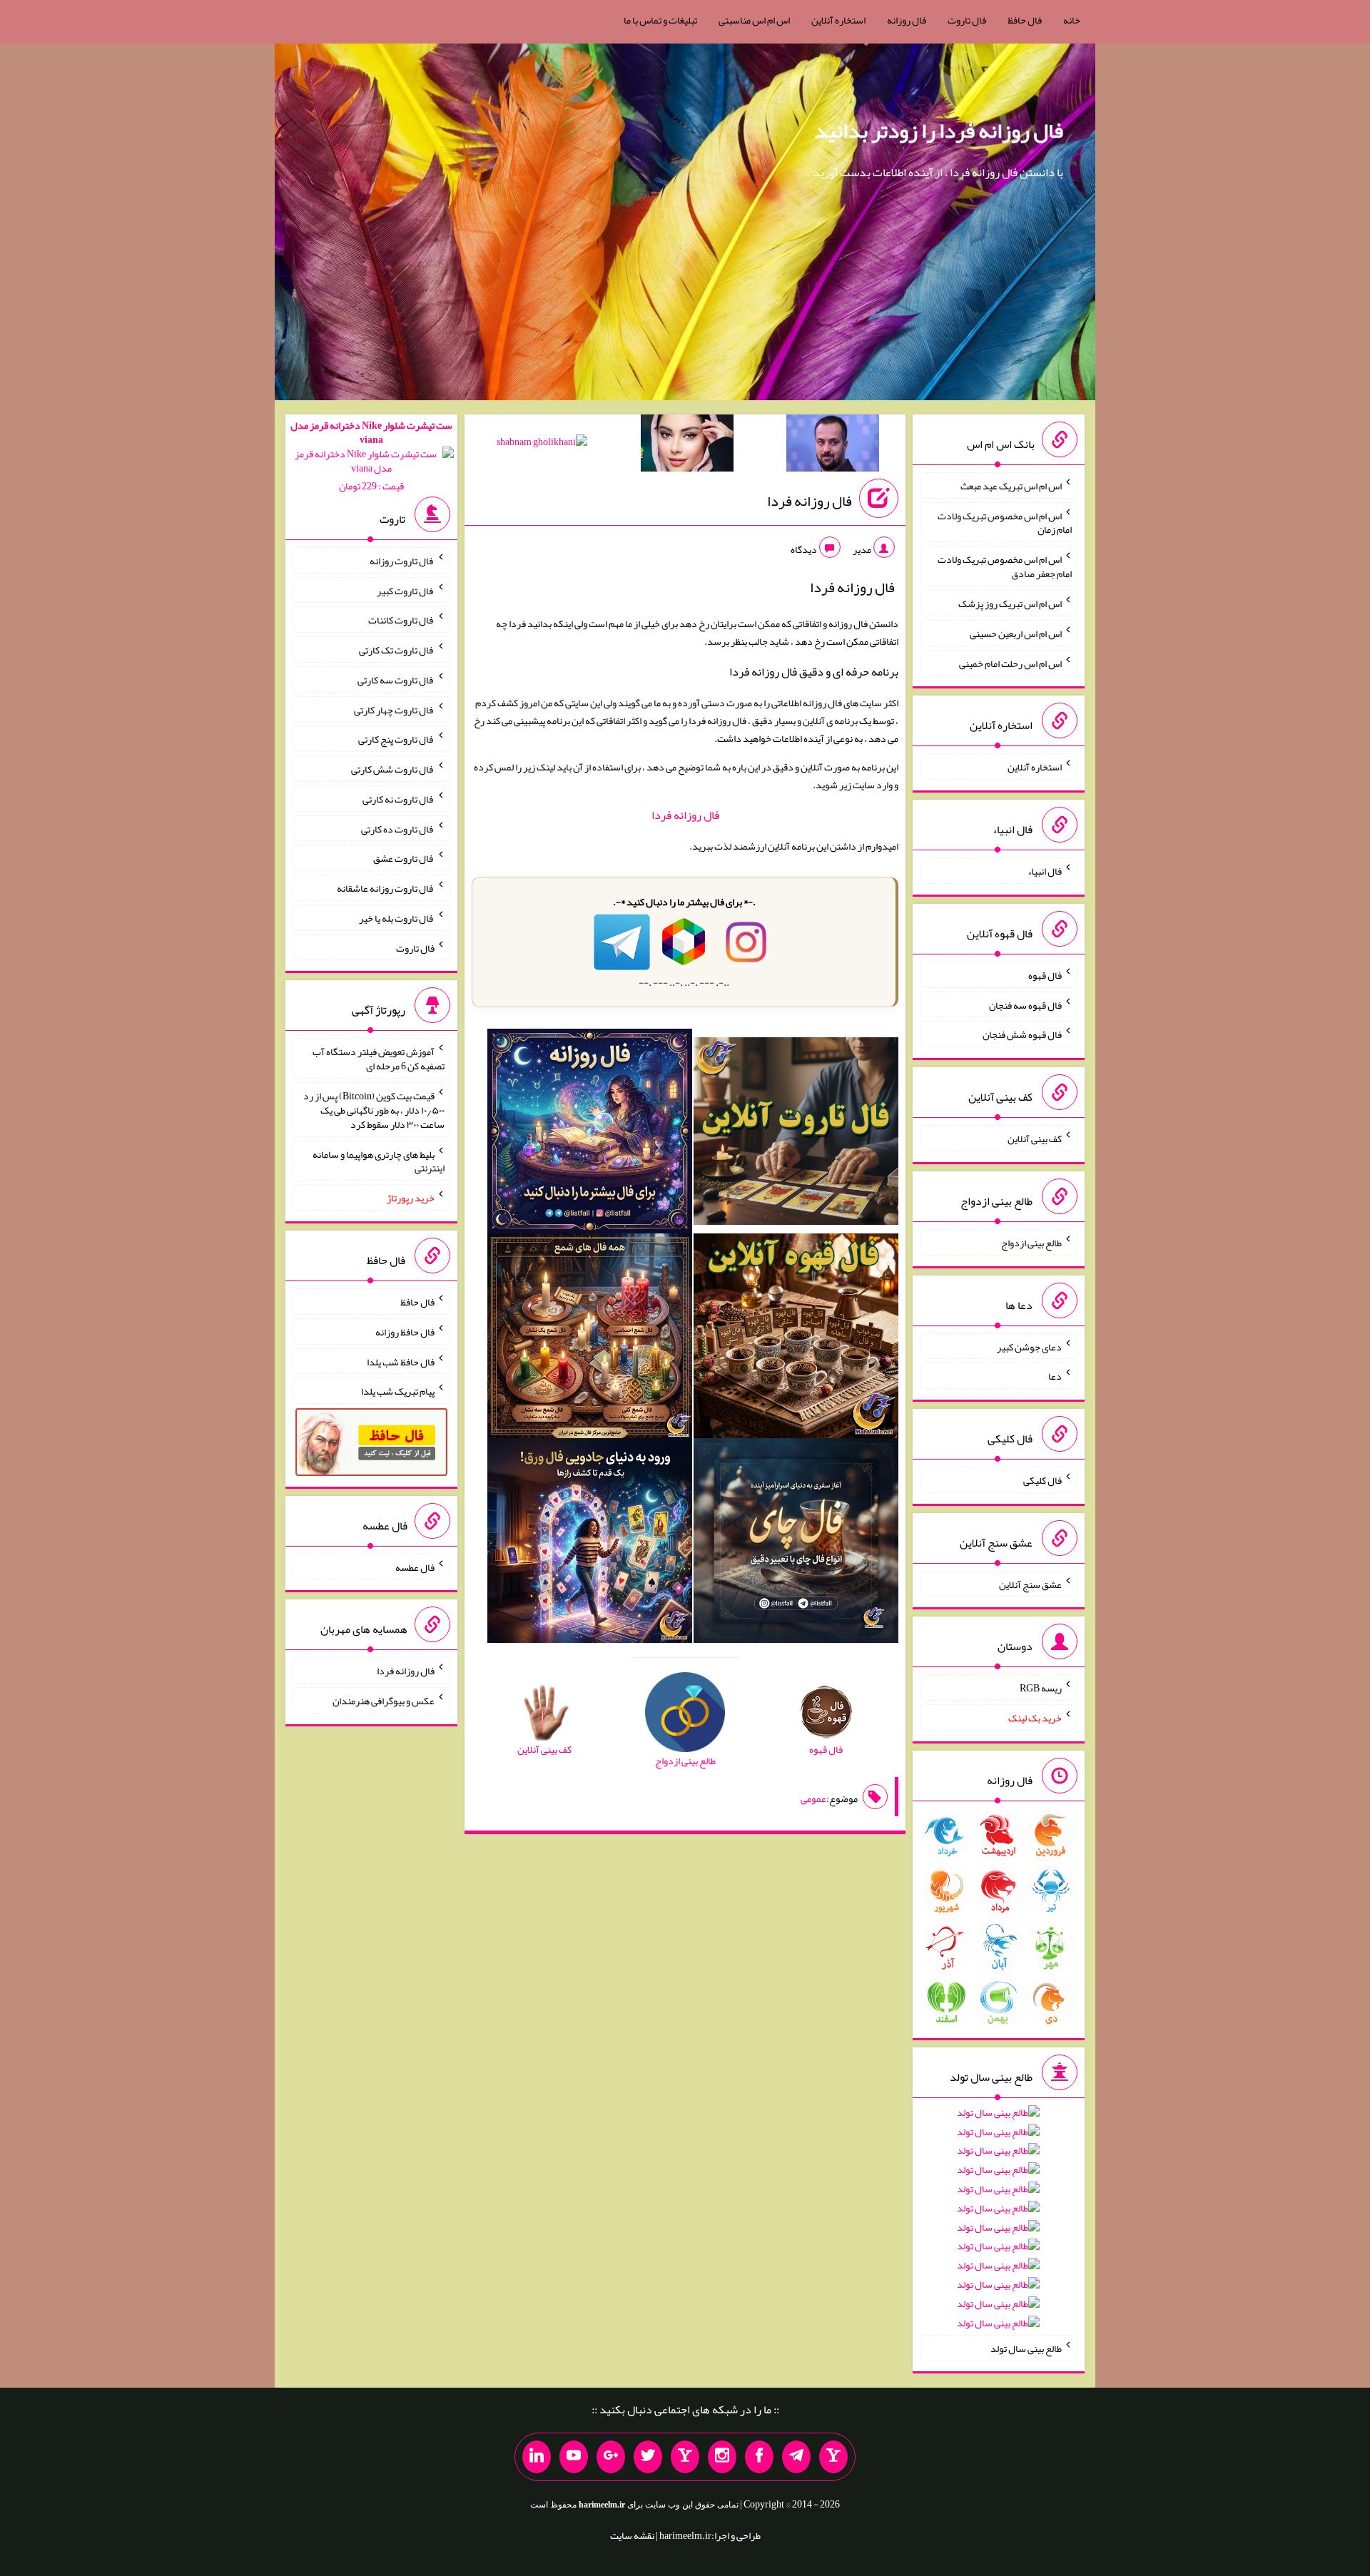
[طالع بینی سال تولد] (998, 2223)
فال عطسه (415, 1567)
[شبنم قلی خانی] (542, 444)
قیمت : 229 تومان (371, 455)
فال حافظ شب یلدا (401, 1361)
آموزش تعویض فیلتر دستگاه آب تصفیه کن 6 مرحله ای (379, 1059)
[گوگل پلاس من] (611, 2457)
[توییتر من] (648, 2457)
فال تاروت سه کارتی (396, 680)
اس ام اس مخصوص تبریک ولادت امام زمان (1005, 522)
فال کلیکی (1042, 1480)
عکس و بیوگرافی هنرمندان (384, 1701)
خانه (1072, 20)
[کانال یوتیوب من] (574, 2457)
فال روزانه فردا (810, 501)
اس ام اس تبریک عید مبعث (1011, 486)
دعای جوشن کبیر (1029, 1346)
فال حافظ (1025, 20)
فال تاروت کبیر (406, 590)
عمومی (813, 1798)
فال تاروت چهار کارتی (394, 709)
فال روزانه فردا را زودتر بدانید (939, 131)
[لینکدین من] (537, 2457)
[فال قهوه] (796, 1339)
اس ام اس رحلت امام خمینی (1010, 663)
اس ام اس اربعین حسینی (1016, 633)
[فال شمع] (590, 1339)
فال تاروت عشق (404, 858)
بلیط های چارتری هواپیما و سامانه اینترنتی (379, 1161)
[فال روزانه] (590, 1134)
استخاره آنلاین (838, 20)
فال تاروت (967, 20)
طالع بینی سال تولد (1026, 2348)
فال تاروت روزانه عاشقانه (386, 888)
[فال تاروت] (796, 1134)
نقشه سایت (632, 2535)
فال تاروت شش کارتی (393, 769)
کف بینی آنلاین (1035, 1139)
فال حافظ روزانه (405, 1332)
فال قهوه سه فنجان (1025, 1004)
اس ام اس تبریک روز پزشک (1010, 604)
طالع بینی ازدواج (1031, 1243)
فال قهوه (1045, 975)
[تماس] (685, 2457)
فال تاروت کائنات (401, 620)
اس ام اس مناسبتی (754, 20)
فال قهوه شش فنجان (1022, 1034)
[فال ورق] (590, 1544)
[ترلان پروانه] (687, 446)
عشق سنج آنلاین (1030, 1584)
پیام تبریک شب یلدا (398, 1391)
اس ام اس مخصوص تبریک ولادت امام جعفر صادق (1005, 566)
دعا (1055, 1376)
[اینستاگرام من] (722, 2457)
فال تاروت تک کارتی (397, 650)
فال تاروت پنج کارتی (396, 739)
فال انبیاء (1045, 871)
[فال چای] (796, 1544)
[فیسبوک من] (759, 2457)
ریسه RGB (1041, 1688)
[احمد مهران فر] (833, 446)
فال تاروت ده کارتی (398, 828)
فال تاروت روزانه (402, 561)
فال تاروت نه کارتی (399, 799)
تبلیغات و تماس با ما (660, 20)
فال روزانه (907, 20)
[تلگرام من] (796, 2457)
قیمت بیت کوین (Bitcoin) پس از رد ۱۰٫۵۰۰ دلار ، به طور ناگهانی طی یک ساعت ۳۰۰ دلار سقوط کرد (374, 1110)
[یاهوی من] (833, 2457)
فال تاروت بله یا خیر (397, 918)
